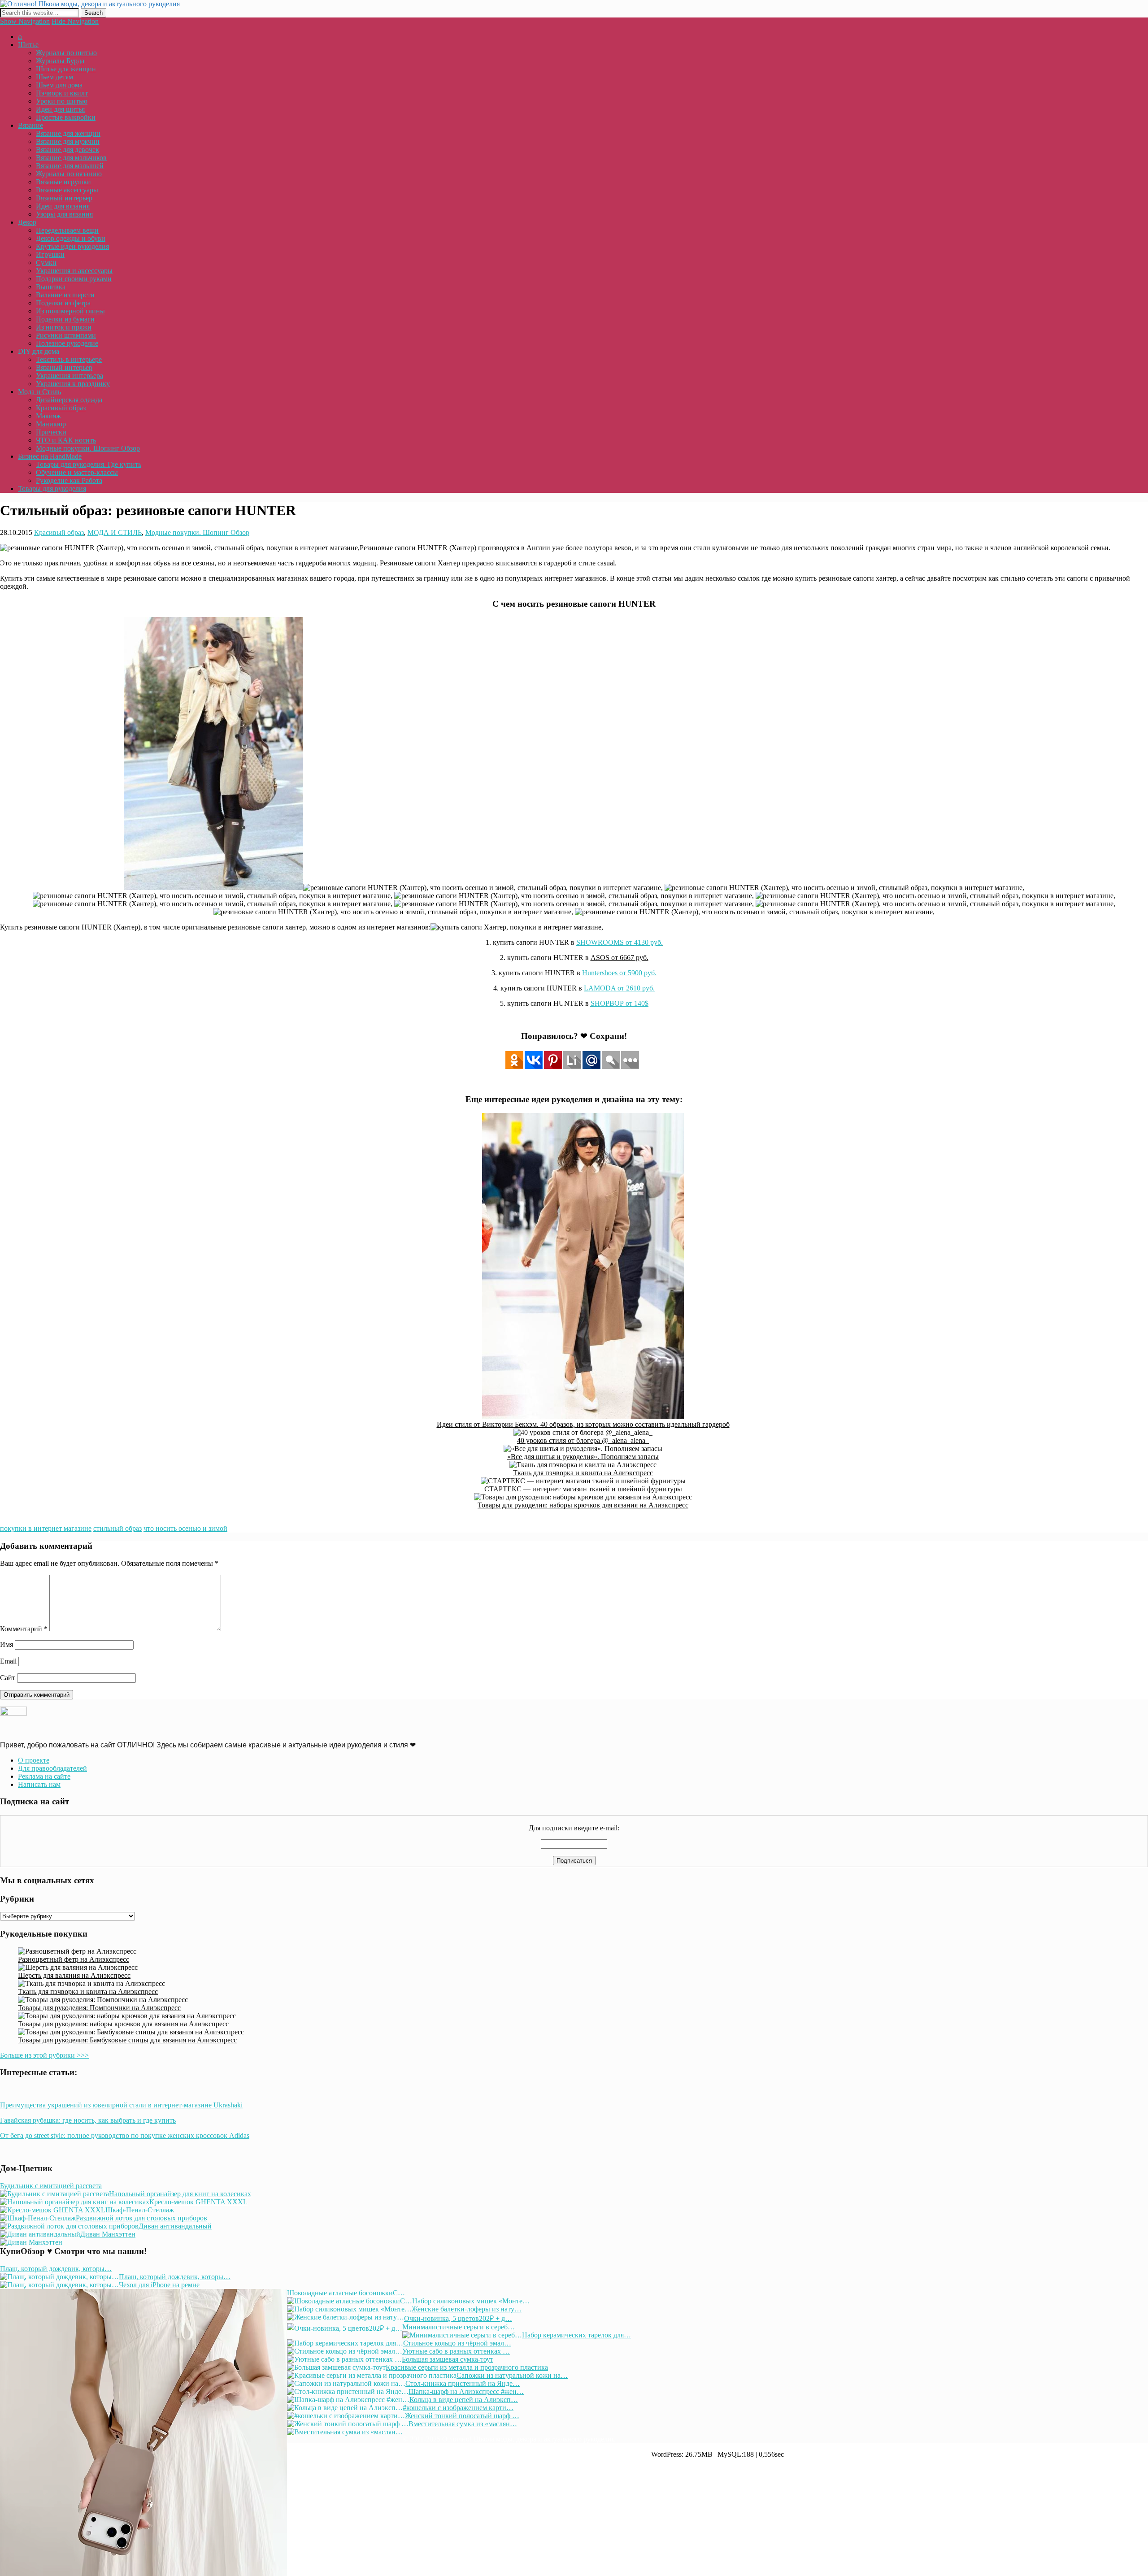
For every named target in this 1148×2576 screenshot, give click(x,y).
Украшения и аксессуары (74, 271)
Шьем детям (54, 77)
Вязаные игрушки (63, 182)
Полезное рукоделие (67, 343)
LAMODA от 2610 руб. (619, 988)
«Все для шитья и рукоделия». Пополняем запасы (583, 1457)
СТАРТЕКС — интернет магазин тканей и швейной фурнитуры (583, 1489)
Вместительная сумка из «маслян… (463, 2424)
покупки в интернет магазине (46, 1528)
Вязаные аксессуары (67, 190)
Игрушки (50, 254)
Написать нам (39, 1784)
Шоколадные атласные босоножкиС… (346, 2293)
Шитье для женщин (66, 69)
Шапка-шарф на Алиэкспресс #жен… (466, 2391)
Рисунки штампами (66, 335)
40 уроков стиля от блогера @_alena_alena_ (583, 1440)
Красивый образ (61, 408)
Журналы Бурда (60, 61)
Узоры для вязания (64, 214)
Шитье (28, 45)
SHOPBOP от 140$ (620, 1003)
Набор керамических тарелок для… (576, 2335)
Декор (27, 222)
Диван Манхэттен (108, 2234)
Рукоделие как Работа (69, 480)
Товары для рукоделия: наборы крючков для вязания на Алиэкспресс (583, 1505)
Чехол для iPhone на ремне (159, 2285)
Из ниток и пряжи (64, 327)
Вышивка (51, 287)
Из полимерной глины (70, 311)
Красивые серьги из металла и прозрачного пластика (467, 2367)
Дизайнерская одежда (69, 400)
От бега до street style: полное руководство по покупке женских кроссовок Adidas (125, 2135)
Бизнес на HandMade (50, 456)
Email (8, 1661)
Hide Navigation (75, 21)
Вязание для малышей (70, 166)
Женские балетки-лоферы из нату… (467, 2309)
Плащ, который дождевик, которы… (56, 2269)
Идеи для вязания (63, 206)
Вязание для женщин (68, 133)
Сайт (8, 1678)
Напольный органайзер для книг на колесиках (180, 2194)
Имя (7, 1644)
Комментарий (24, 1629)
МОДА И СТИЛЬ (115, 532)
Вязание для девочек (67, 150)
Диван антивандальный (175, 2226)
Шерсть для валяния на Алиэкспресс (74, 1975)
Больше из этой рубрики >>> (44, 2055)
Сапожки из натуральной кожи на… (512, 2375)
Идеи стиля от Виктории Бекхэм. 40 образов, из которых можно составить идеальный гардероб (583, 1424)
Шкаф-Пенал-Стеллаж (140, 2210)
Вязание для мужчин (68, 141)
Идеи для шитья (60, 109)
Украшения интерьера (70, 376)
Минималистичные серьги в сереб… (459, 2327)
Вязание (30, 125)
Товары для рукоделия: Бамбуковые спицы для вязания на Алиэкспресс (127, 2040)
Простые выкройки (66, 117)
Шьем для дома (59, 85)
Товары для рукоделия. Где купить (89, 464)
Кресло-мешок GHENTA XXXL (198, 2202)
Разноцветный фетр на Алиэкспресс (74, 1959)
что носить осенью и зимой (185, 1528)
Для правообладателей (52, 1768)
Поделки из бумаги (65, 319)
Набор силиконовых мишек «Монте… (471, 2301)
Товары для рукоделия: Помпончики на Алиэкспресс (99, 2008)
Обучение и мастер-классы (77, 472)
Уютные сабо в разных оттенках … (456, 2351)
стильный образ (117, 1528)
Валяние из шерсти (65, 295)
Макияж (48, 416)
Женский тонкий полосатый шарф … (462, 2416)
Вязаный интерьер (64, 198)
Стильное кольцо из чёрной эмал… (457, 2343)
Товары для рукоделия (52, 489)
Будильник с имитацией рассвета (51, 2186)
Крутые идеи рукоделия (72, 246)
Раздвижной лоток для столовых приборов (141, 2218)
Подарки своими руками (74, 279)
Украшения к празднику (73, 384)
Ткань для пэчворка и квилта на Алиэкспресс (583, 1473)
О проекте (34, 1760)
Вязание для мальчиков (71, 158)
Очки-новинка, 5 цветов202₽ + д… (458, 2318)
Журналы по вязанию (69, 174)
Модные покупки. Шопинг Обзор (88, 448)
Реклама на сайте (44, 1776)
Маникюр (51, 424)
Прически (51, 432)
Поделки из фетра (63, 303)
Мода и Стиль (39, 392)
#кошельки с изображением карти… (458, 2408)
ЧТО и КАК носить (66, 440)
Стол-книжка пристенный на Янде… (463, 2383)
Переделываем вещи (67, 230)
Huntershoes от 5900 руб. (619, 973)
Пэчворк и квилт (62, 93)
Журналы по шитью (66, 53)
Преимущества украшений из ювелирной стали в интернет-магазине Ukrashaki (121, 2105)
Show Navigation (25, 21)
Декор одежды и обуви (71, 238)
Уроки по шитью (62, 101)
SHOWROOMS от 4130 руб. (620, 942)
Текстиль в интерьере (69, 359)
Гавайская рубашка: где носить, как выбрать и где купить (88, 2120)
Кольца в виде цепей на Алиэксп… (464, 2400)
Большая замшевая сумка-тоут (448, 2359)
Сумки (46, 263)
